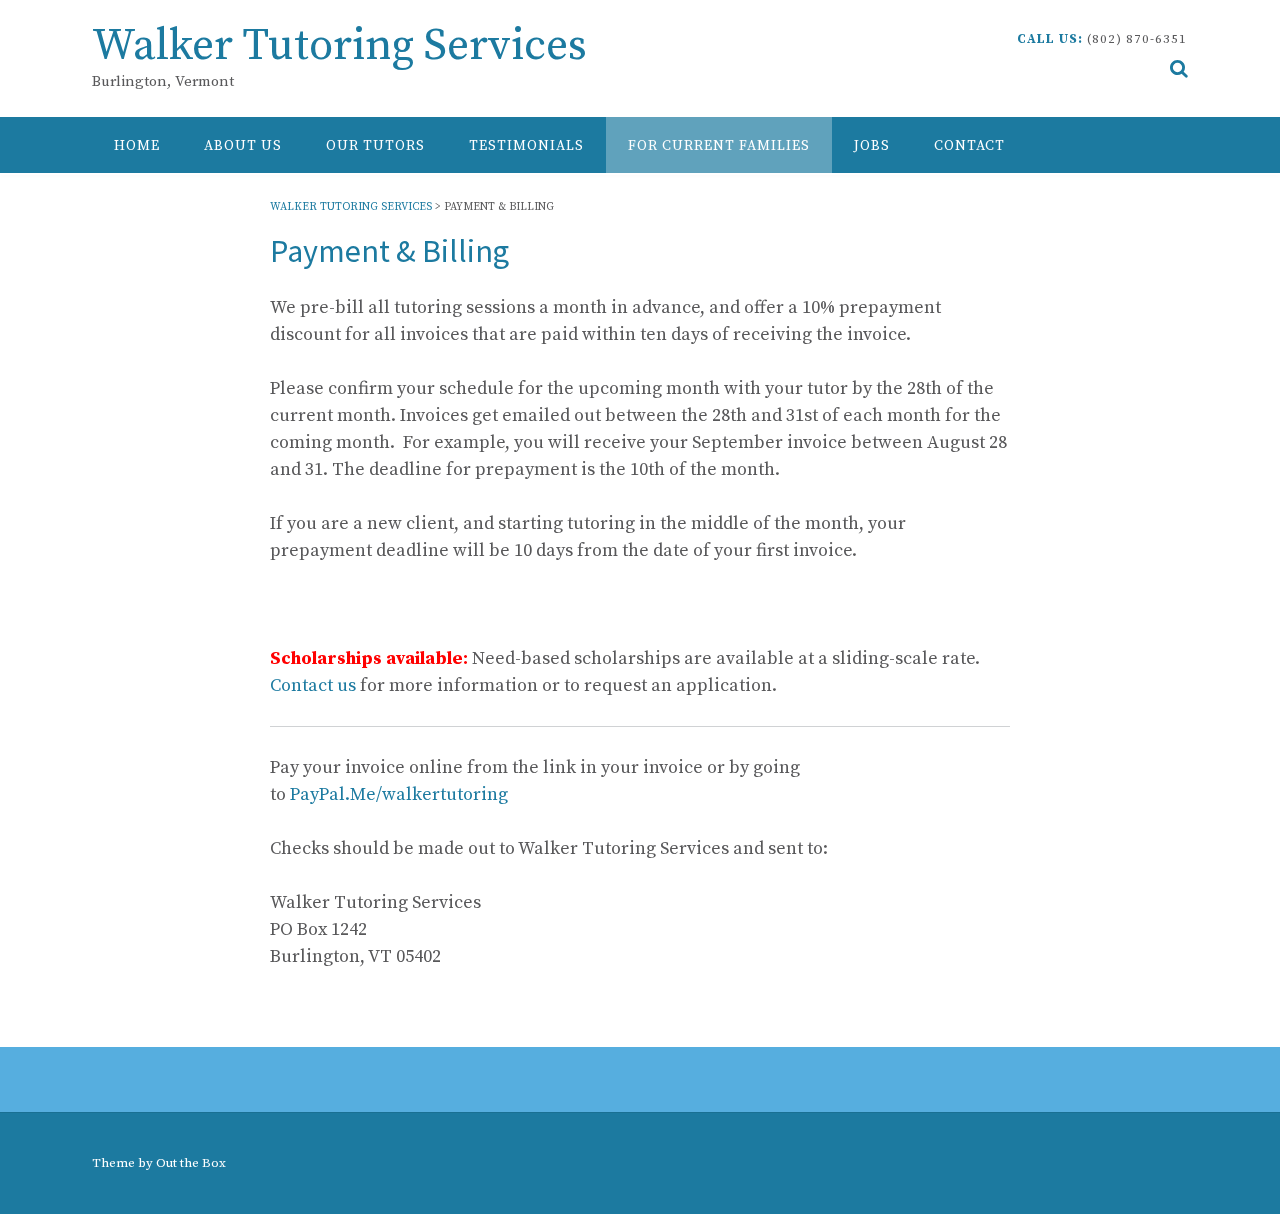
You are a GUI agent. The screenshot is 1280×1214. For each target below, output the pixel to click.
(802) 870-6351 (1137, 39)
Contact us (313, 685)
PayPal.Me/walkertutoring (399, 794)
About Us (243, 146)
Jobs (872, 146)
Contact (969, 146)
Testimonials (526, 146)
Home (137, 146)
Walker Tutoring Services (339, 46)
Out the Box (191, 1163)
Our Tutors (375, 146)
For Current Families (719, 146)
